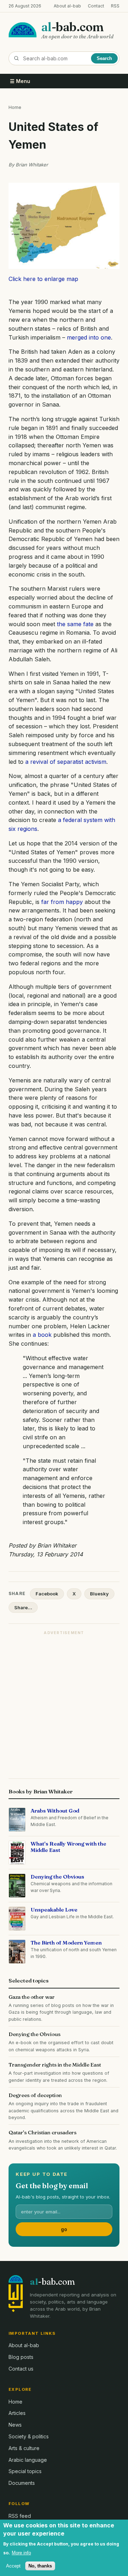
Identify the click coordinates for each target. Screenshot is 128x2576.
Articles (17, 2413)
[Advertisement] (64, 1703)
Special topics (25, 2471)
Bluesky (99, 1594)
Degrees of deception (35, 2095)
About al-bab (67, 6)
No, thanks (40, 2566)
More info (21, 2553)
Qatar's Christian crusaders (42, 2132)
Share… (23, 1607)
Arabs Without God (55, 1811)
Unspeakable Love (54, 1910)
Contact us (21, 2369)
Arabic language (28, 2460)
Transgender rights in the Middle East (55, 2065)
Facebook (47, 1594)
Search (104, 58)
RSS (115, 6)
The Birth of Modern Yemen (66, 1943)
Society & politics (29, 2436)
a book (42, 1335)
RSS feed (20, 2516)
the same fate (75, 624)
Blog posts (21, 2357)
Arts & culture (24, 2448)
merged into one (89, 337)
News (15, 2425)
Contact (96, 6)
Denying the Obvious (57, 1877)
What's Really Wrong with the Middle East (68, 1847)
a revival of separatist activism (66, 762)
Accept (13, 2566)
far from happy (62, 902)
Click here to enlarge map (43, 279)
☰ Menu (20, 81)
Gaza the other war (32, 1997)
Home (15, 107)
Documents (22, 2483)
